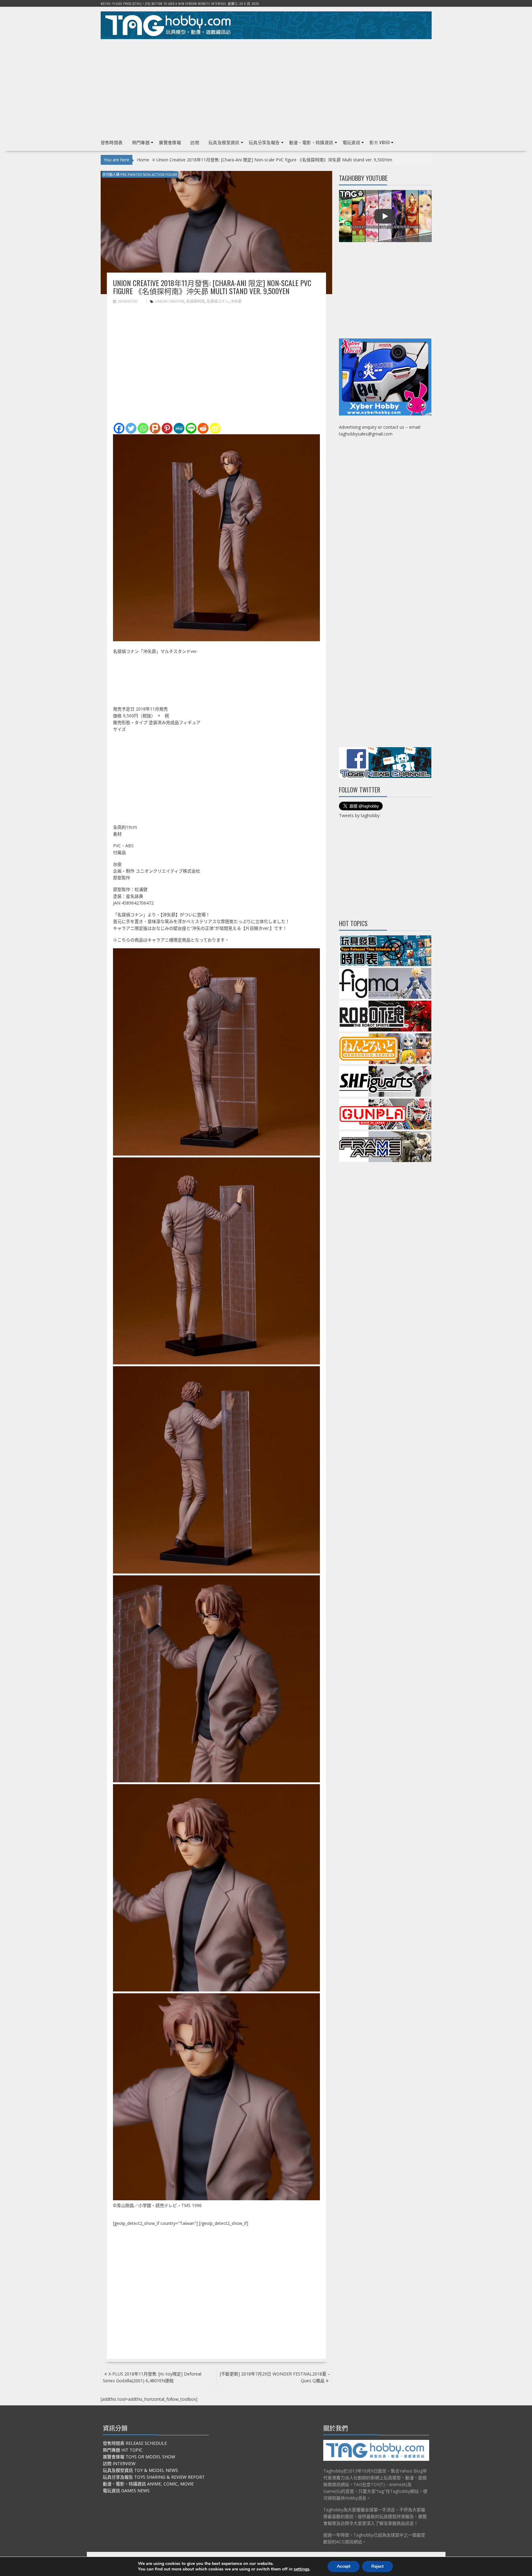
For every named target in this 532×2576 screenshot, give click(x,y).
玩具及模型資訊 (224, 142)
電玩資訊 (352, 142)
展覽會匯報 (170, 142)
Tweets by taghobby (359, 815)
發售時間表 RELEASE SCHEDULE (135, 2443)
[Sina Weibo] (215, 428)
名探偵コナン (218, 301)
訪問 (195, 142)
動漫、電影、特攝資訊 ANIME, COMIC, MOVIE (148, 2484)
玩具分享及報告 (264, 142)
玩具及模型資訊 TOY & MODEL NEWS (140, 2470)
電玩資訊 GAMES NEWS (126, 2491)
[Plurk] (155, 428)
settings (302, 2569)
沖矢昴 (236, 301)
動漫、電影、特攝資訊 (311, 142)
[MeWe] (179, 428)
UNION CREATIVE (170, 301)
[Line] (191, 428)
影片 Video (380, 142)
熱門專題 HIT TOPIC (123, 2450)
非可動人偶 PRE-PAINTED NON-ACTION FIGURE (140, 174)
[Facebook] (119, 428)
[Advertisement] (266, 87)
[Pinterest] (167, 428)
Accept (344, 2566)
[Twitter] (131, 428)
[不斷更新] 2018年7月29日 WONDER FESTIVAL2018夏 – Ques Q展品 (275, 2377)
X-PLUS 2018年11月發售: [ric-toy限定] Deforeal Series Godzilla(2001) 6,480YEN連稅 (152, 2377)
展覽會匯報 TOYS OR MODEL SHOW (139, 2457)
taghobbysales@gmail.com (366, 434)
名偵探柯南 (195, 301)
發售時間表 (112, 142)
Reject (377, 2566)
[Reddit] (203, 428)
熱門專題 (141, 142)
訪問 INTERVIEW (119, 2463)
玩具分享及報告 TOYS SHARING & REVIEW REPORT (154, 2477)
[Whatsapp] (143, 428)
